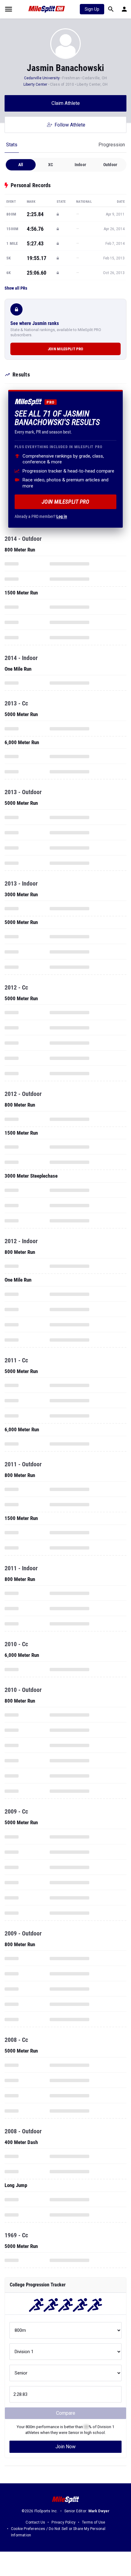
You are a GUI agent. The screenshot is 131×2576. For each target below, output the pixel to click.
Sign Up (92, 9)
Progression (112, 145)
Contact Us (35, 2522)
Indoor (80, 165)
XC (51, 165)
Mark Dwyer (99, 2511)
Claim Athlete (66, 103)
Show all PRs (16, 288)
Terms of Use (94, 2522)
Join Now (65, 2447)
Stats (12, 145)
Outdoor (110, 165)
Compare (66, 2413)
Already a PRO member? (41, 516)
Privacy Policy (64, 2522)
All (21, 165)
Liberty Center (35, 84)
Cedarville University (42, 78)
